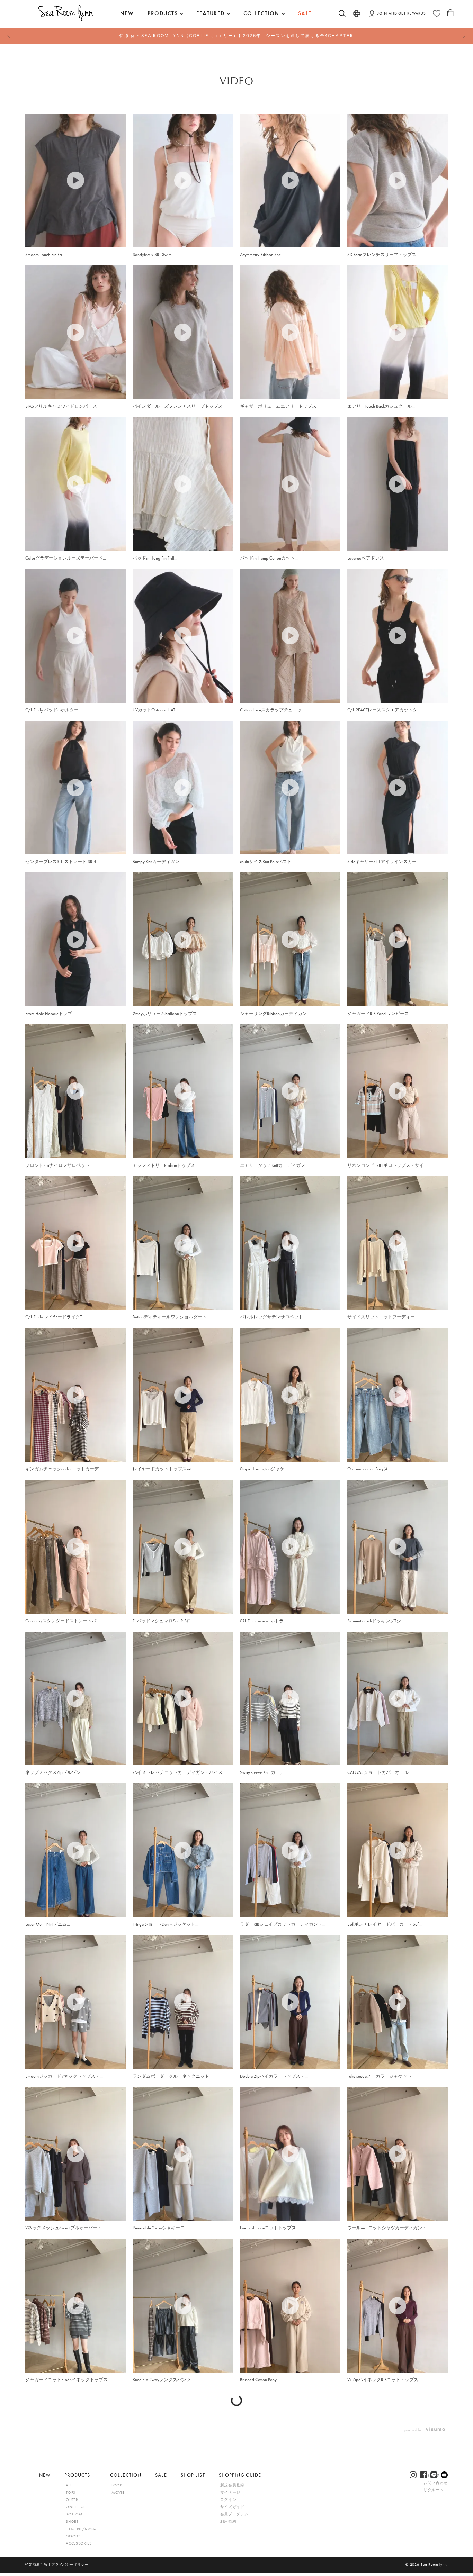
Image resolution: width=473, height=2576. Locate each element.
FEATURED (211, 13)
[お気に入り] (437, 13)
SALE (305, 13)
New (127, 13)
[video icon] (75, 180)
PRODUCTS (163, 13)
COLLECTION (261, 13)
